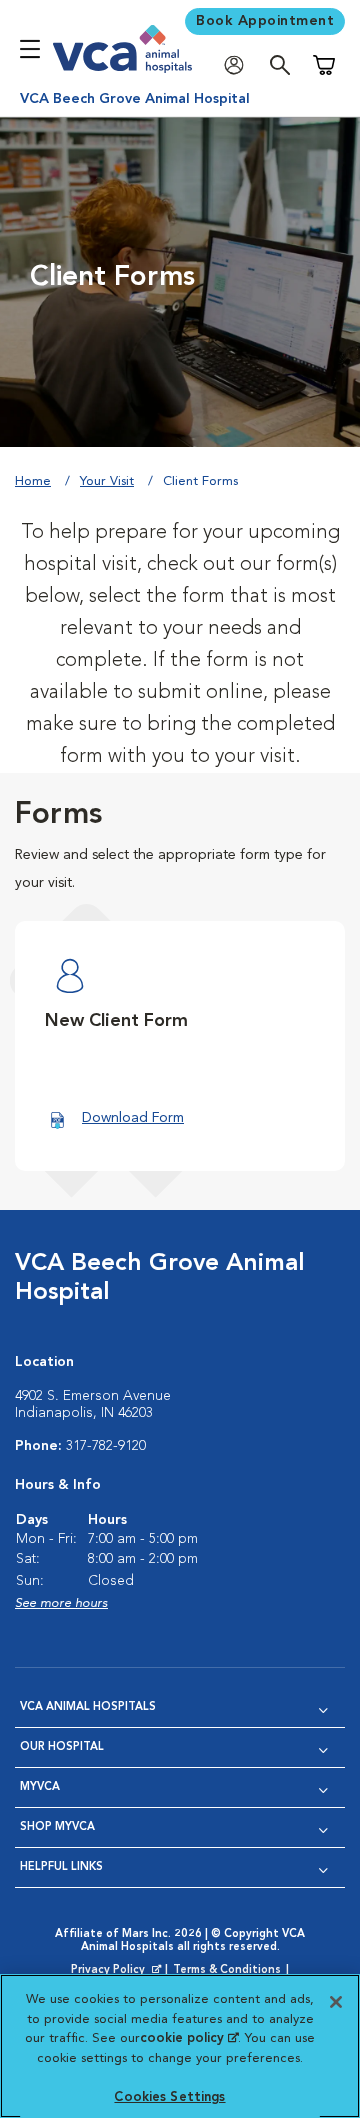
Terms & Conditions (227, 1970)
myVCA (40, 1787)
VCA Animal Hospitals (88, 1707)
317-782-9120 (106, 1446)
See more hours (61, 1603)
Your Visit (107, 481)
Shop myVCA (57, 1827)
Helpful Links (61, 1867)
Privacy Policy (118, 1971)
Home (33, 481)
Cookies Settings (169, 2097)
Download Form (133, 1118)
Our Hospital (62, 1747)
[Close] (336, 2002)
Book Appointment (265, 21)
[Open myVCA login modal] (239, 65)
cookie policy (189, 2038)
